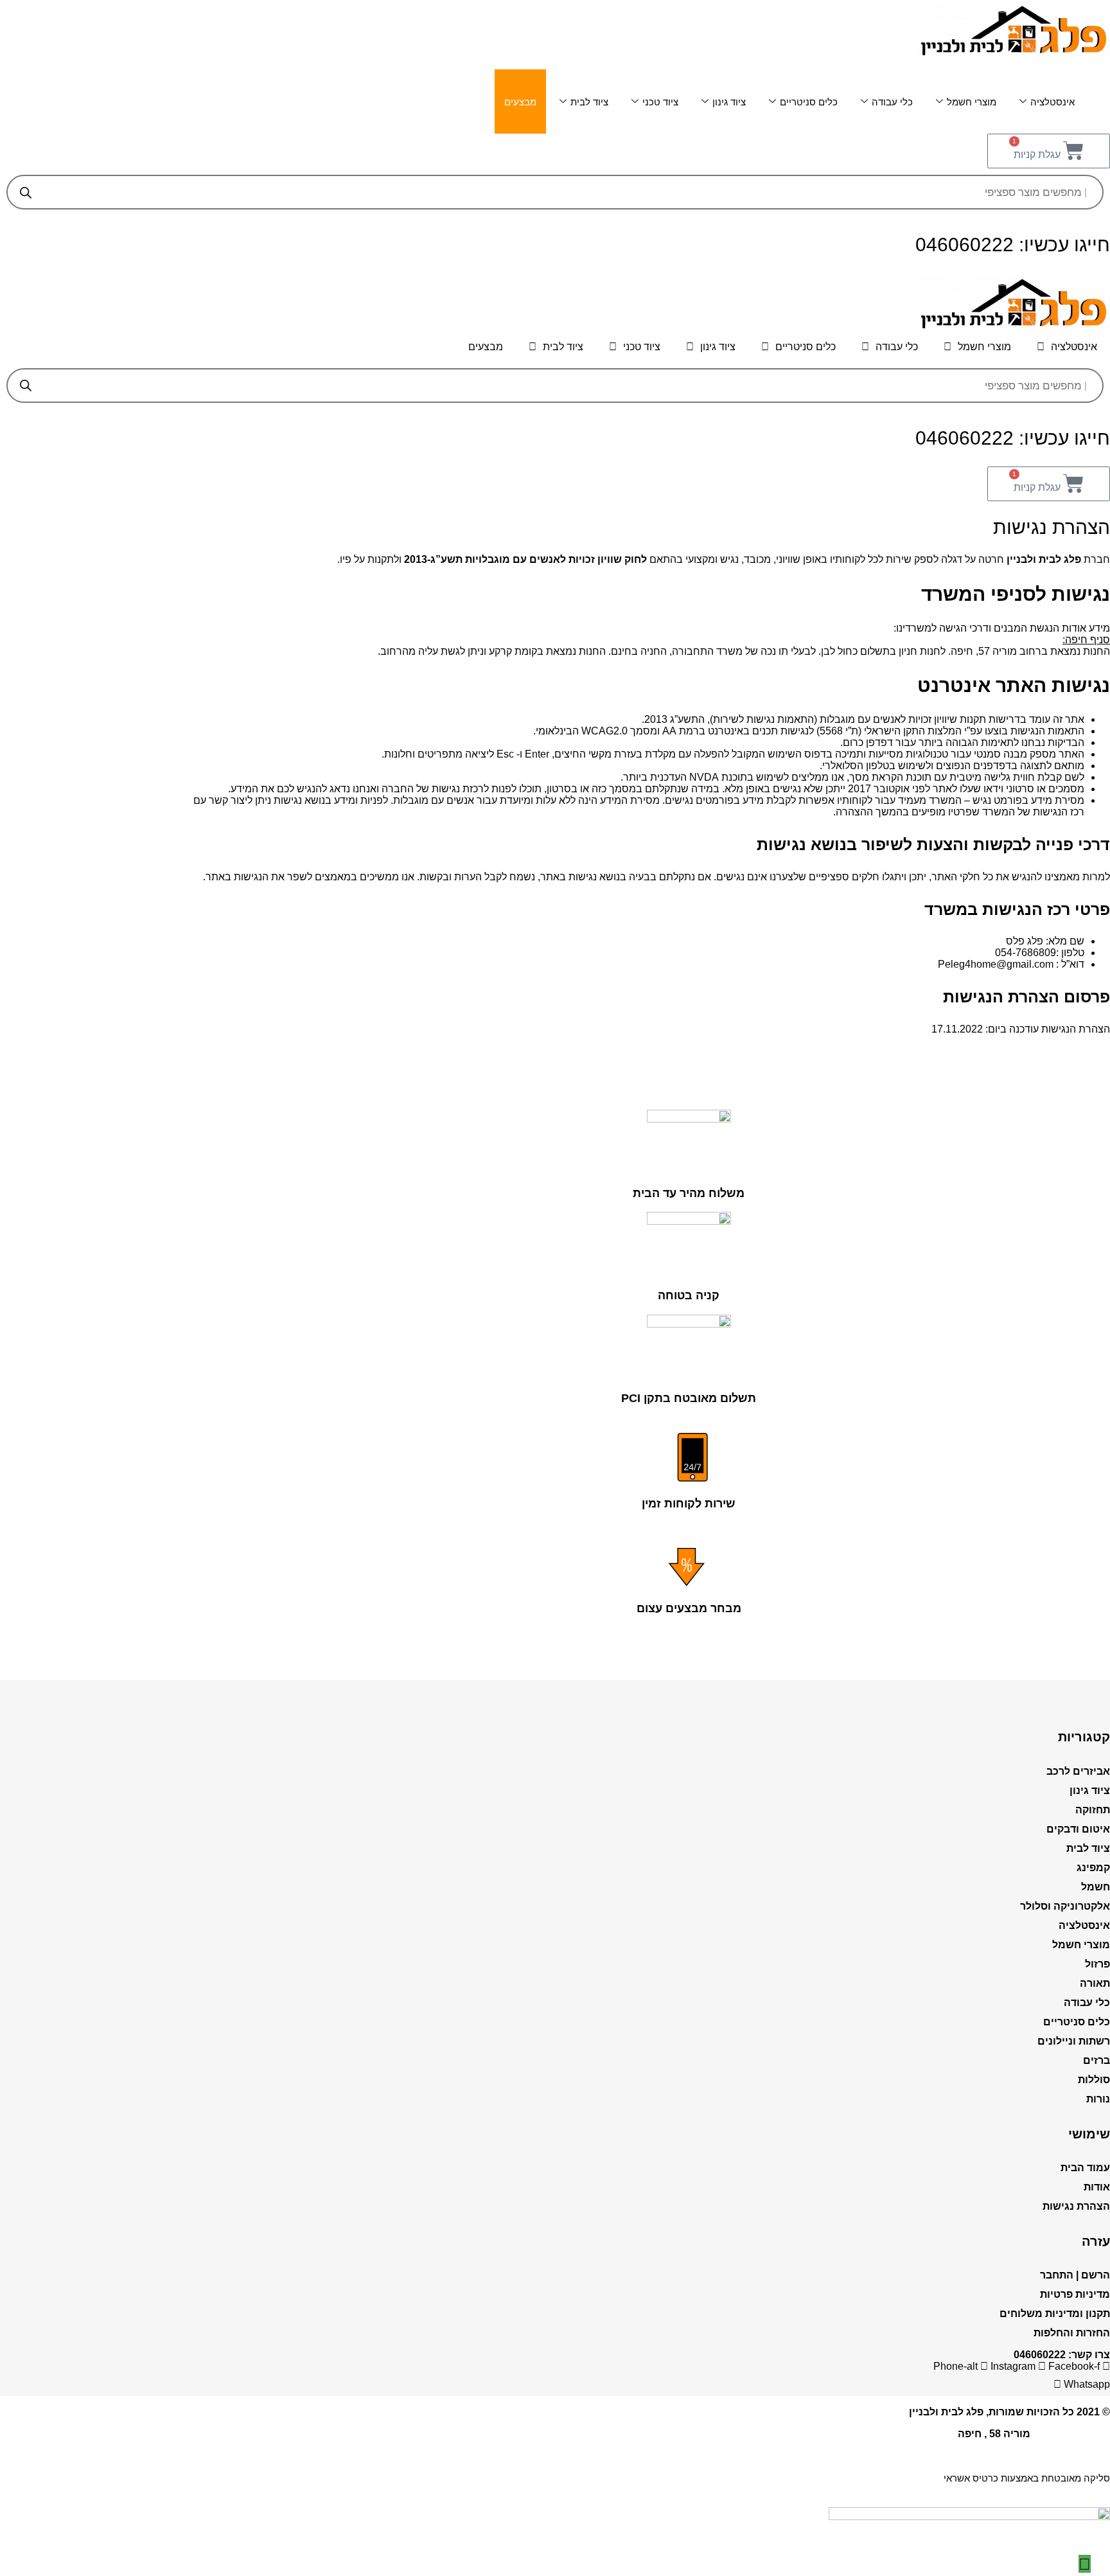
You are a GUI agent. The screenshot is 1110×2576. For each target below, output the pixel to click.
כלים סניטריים (809, 102)
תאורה (1095, 1983)
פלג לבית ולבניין (946, 2412)
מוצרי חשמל (972, 102)
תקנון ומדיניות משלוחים (1055, 2314)
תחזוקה (1093, 1810)
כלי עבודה (892, 102)
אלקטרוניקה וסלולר (1065, 1906)
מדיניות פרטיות (1075, 2294)
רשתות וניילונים (1074, 2041)
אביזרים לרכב (1078, 1771)
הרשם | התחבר (1075, 2275)
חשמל (1096, 1887)
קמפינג (1093, 1868)
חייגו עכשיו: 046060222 (1013, 244)
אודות (1097, 2187)
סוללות (1094, 2080)
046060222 (1040, 2355)
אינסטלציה (1053, 102)
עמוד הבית (1085, 2168)
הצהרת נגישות (1076, 2206)
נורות (1098, 2099)
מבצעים (520, 102)
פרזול (1097, 1964)
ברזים (1097, 2060)
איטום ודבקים (1078, 1829)
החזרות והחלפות (1072, 2333)
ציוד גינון (729, 102)
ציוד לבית (589, 102)
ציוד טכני (660, 102)
